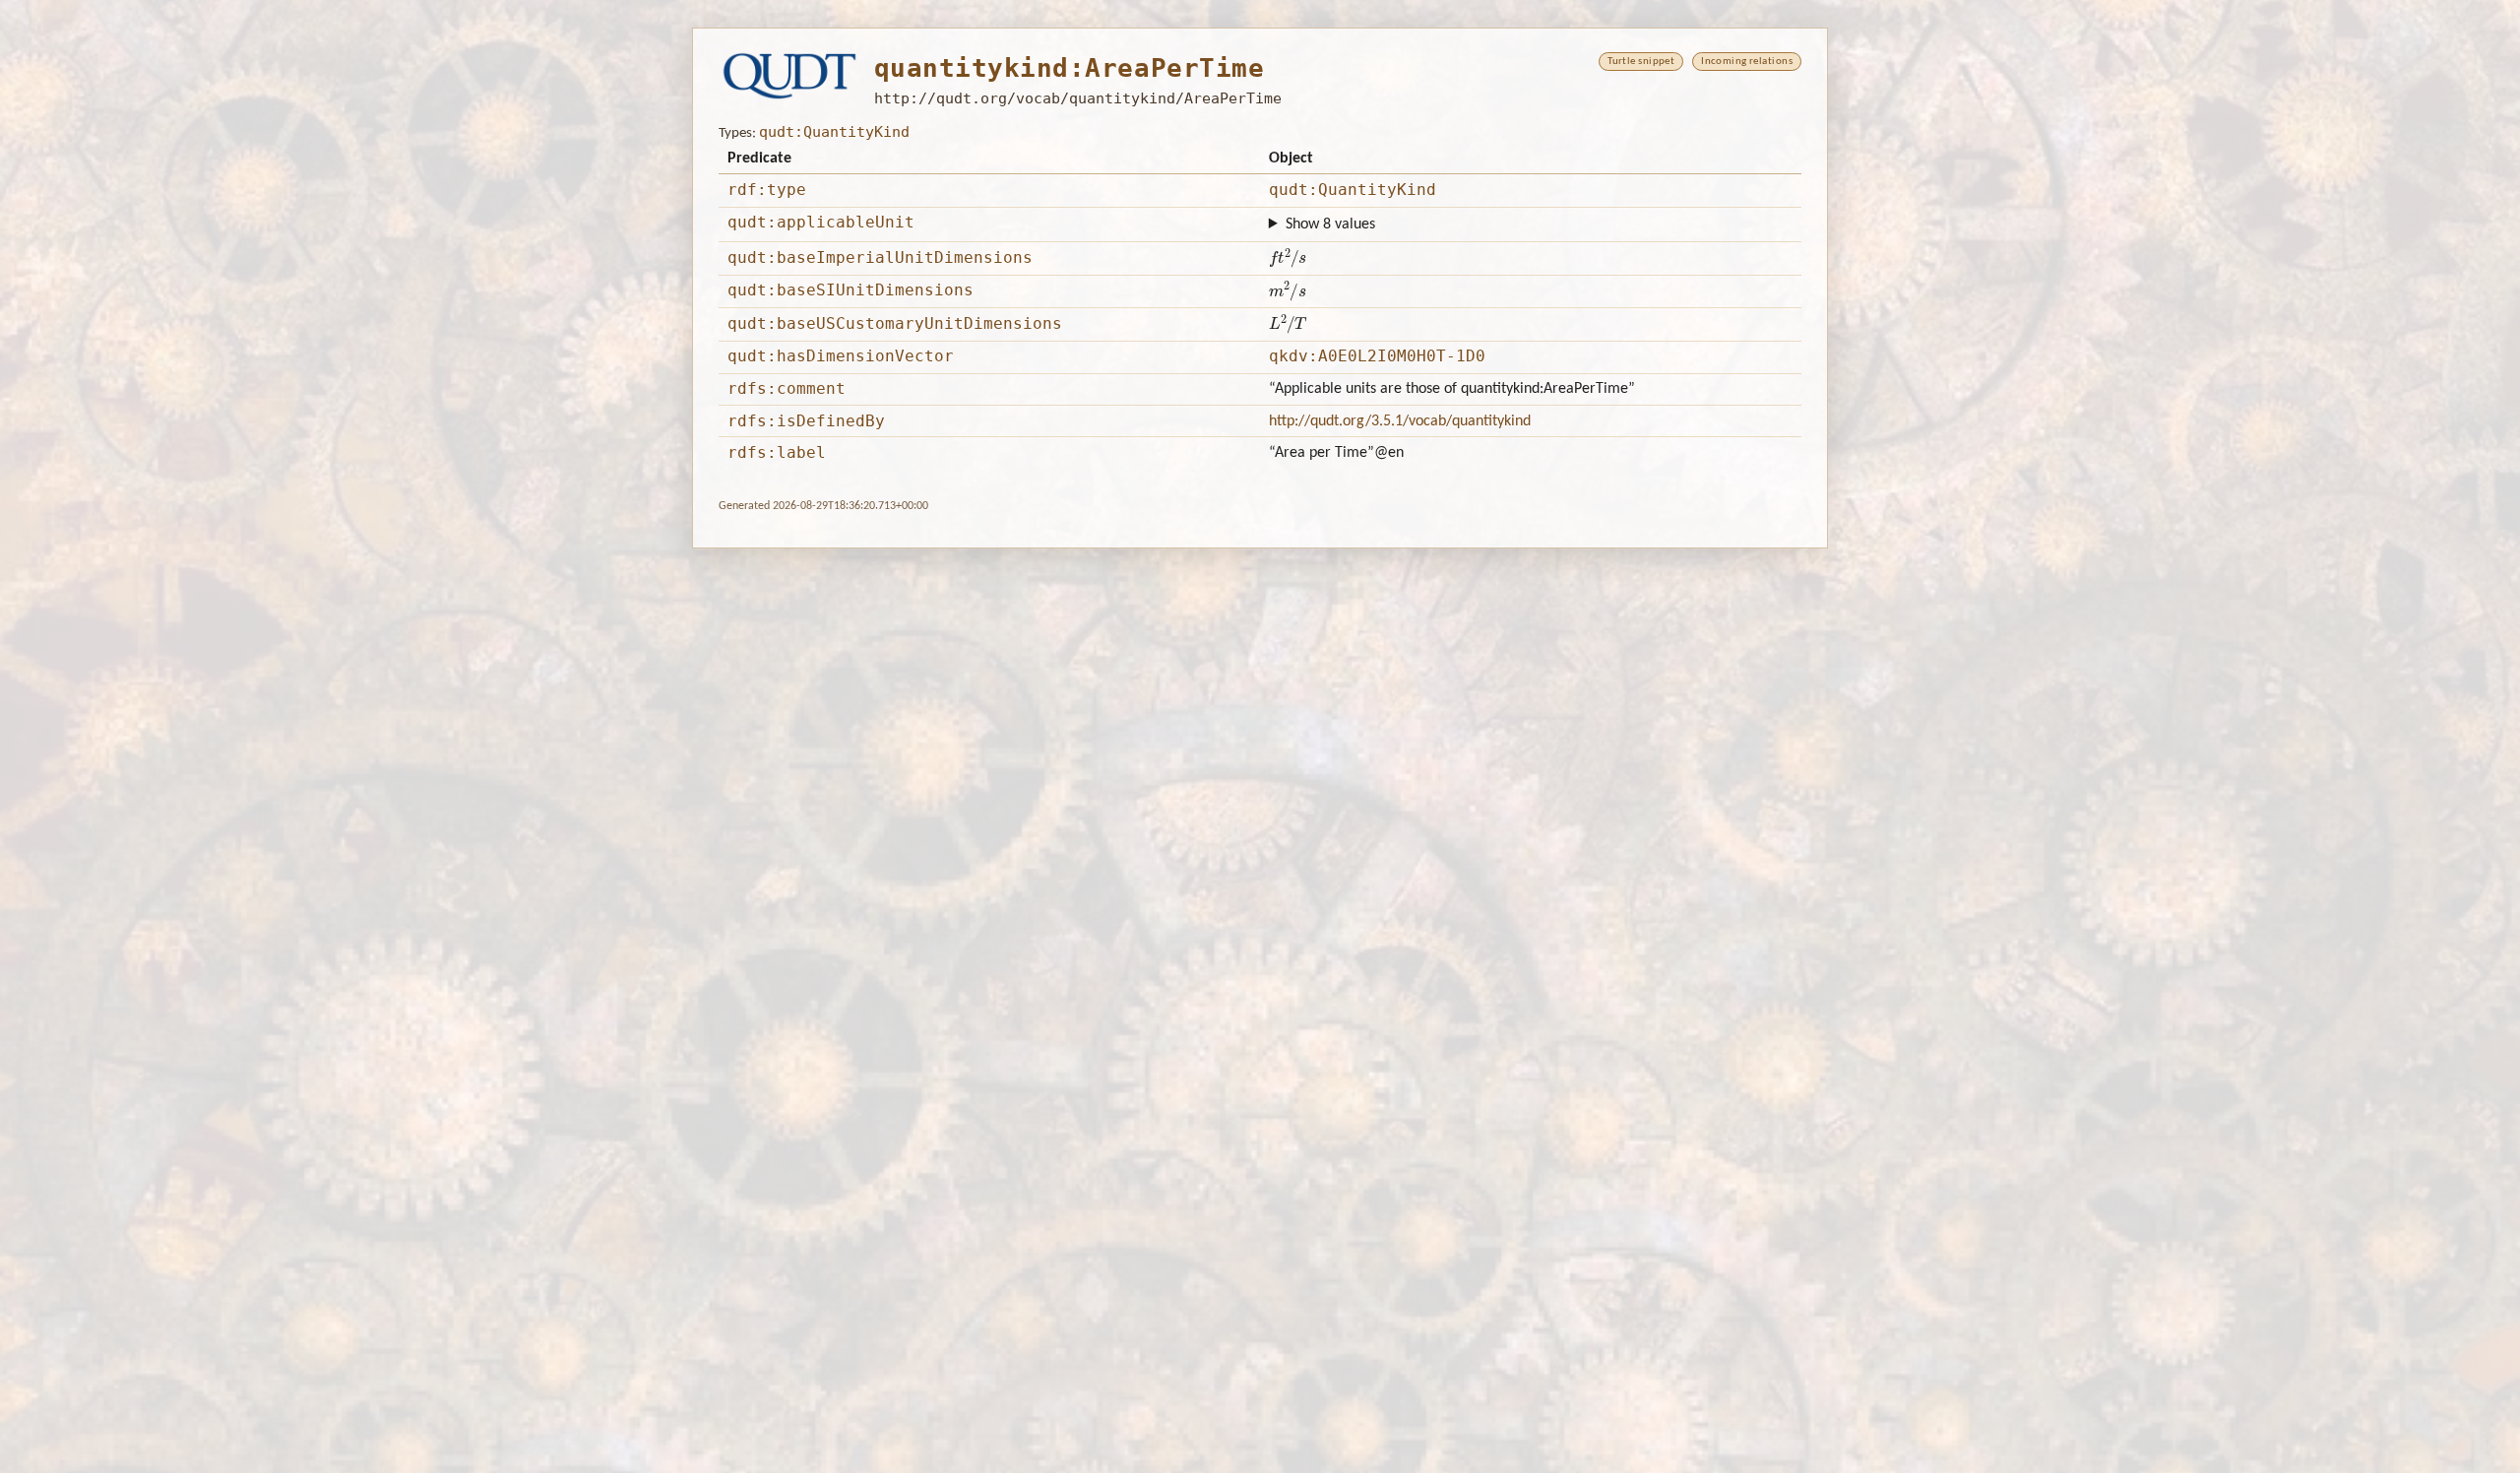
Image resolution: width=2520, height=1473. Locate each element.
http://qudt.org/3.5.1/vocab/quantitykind (1400, 421)
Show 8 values (1330, 224)
